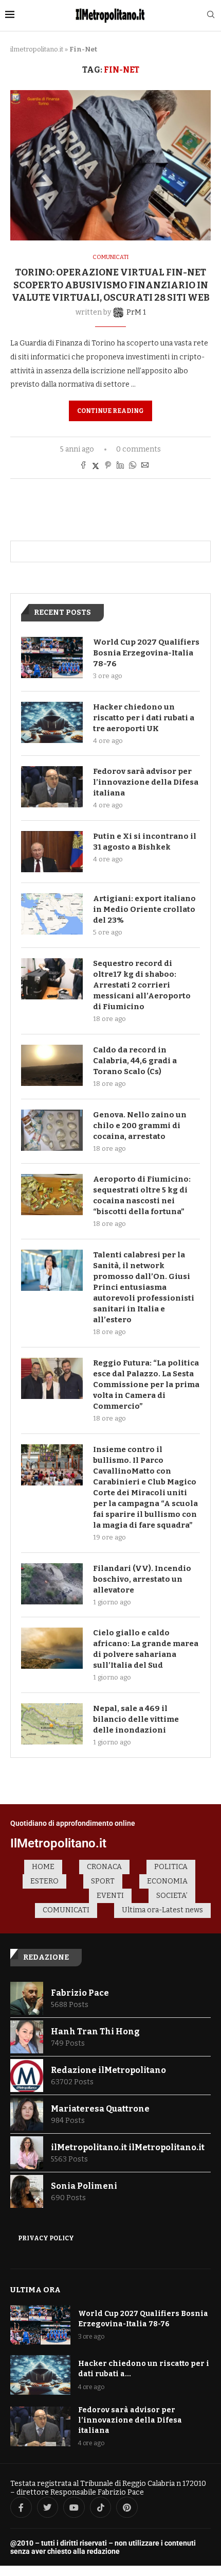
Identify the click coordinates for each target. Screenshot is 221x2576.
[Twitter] (48, 2508)
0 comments (139, 449)
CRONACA (104, 1867)
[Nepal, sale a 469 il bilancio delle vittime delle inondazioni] (52, 1724)
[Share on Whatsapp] (133, 466)
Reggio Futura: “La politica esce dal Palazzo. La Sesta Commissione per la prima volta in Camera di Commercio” (146, 1385)
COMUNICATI (66, 1910)
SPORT (103, 1881)
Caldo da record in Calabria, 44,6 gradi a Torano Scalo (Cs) (135, 1061)
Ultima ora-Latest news (162, 1910)
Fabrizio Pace (80, 1993)
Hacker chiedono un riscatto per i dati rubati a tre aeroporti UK (144, 718)
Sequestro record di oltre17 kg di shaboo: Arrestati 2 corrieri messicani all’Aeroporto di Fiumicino (142, 985)
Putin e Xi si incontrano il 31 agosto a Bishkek (145, 842)
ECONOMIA (167, 1881)
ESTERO (44, 1881)
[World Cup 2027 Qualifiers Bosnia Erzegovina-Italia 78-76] (52, 658)
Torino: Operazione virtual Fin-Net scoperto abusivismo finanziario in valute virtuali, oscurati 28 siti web (111, 285)
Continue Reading (110, 411)
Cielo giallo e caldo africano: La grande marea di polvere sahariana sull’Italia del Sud (146, 1649)
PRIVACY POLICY (46, 2238)
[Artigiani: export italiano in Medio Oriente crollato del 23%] (52, 914)
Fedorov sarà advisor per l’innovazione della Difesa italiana (146, 782)
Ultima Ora (35, 2290)
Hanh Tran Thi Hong (95, 2032)
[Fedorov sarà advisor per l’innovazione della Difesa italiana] (52, 787)
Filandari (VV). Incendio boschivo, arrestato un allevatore (142, 1579)
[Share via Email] (145, 466)
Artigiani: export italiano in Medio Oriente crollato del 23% (144, 909)
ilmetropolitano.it (37, 49)
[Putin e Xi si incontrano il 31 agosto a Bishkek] (52, 852)
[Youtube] (74, 2508)
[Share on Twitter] (96, 466)
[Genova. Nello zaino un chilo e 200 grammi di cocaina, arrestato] (52, 1130)
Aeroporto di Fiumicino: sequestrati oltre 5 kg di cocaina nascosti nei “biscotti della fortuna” (142, 1195)
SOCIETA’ (172, 1896)
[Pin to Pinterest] (108, 466)
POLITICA (171, 1867)
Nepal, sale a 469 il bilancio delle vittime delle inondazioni (136, 1719)
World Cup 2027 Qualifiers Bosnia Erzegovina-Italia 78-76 (146, 653)
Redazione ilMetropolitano (108, 2070)
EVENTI (110, 1896)
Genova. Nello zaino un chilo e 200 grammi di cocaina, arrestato (140, 1126)
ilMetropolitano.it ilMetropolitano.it (128, 2147)
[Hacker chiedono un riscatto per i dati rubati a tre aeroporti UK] (52, 722)
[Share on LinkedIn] (120, 466)
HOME (43, 1867)
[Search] (211, 15)
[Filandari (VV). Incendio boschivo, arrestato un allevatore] (52, 1584)
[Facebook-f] (21, 2508)
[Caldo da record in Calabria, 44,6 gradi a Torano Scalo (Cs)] (52, 1065)
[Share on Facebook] (83, 466)
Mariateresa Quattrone (100, 2109)
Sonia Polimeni (84, 2186)
